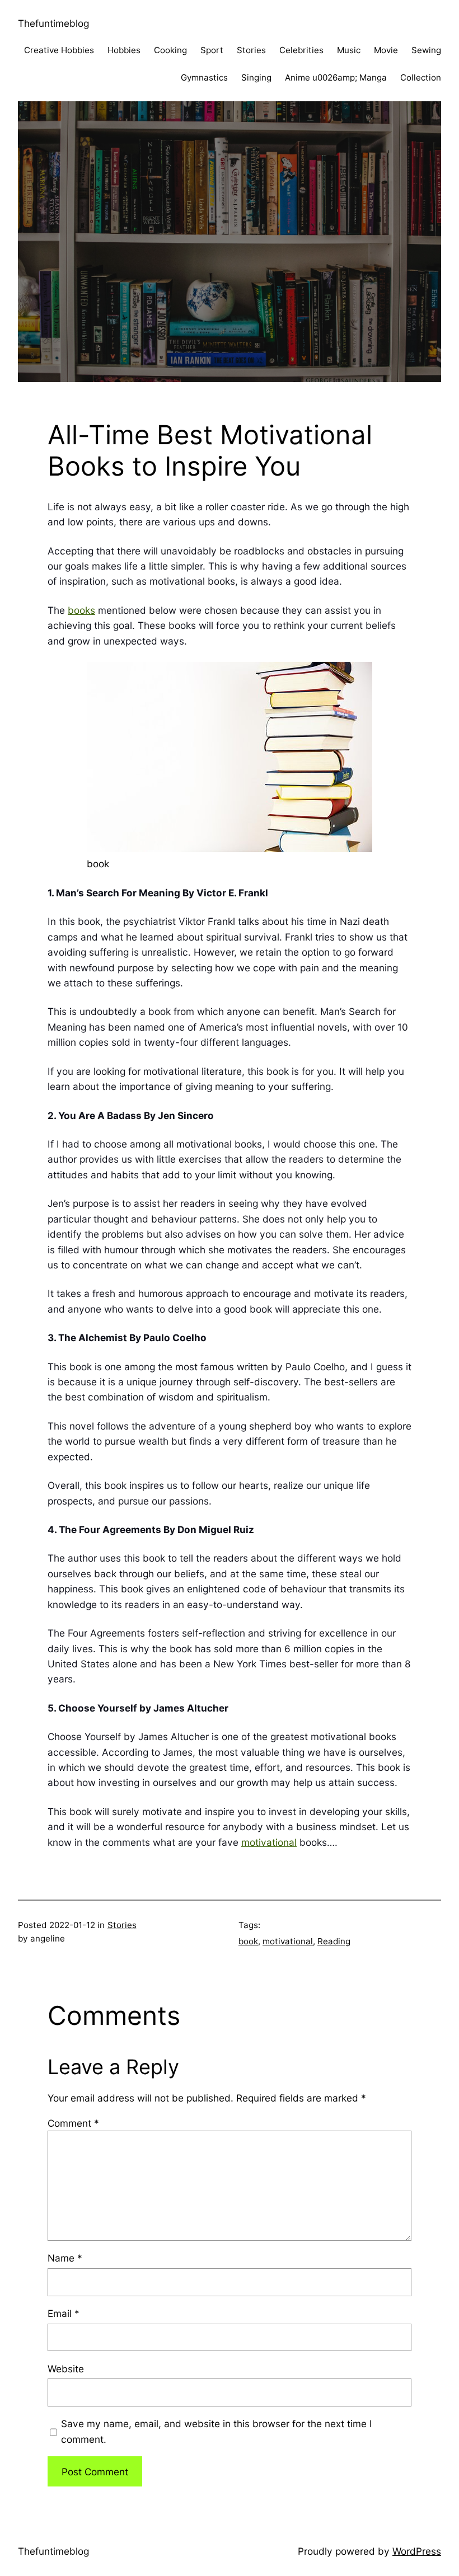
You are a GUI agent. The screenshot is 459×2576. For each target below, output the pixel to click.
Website (66, 2369)
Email (64, 2313)
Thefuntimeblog (53, 23)
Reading (334, 1941)
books (81, 610)
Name (65, 2258)
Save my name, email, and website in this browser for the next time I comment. (217, 2431)
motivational (269, 1842)
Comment (73, 2123)
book (248, 1941)
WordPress (417, 2551)
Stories (122, 1925)
